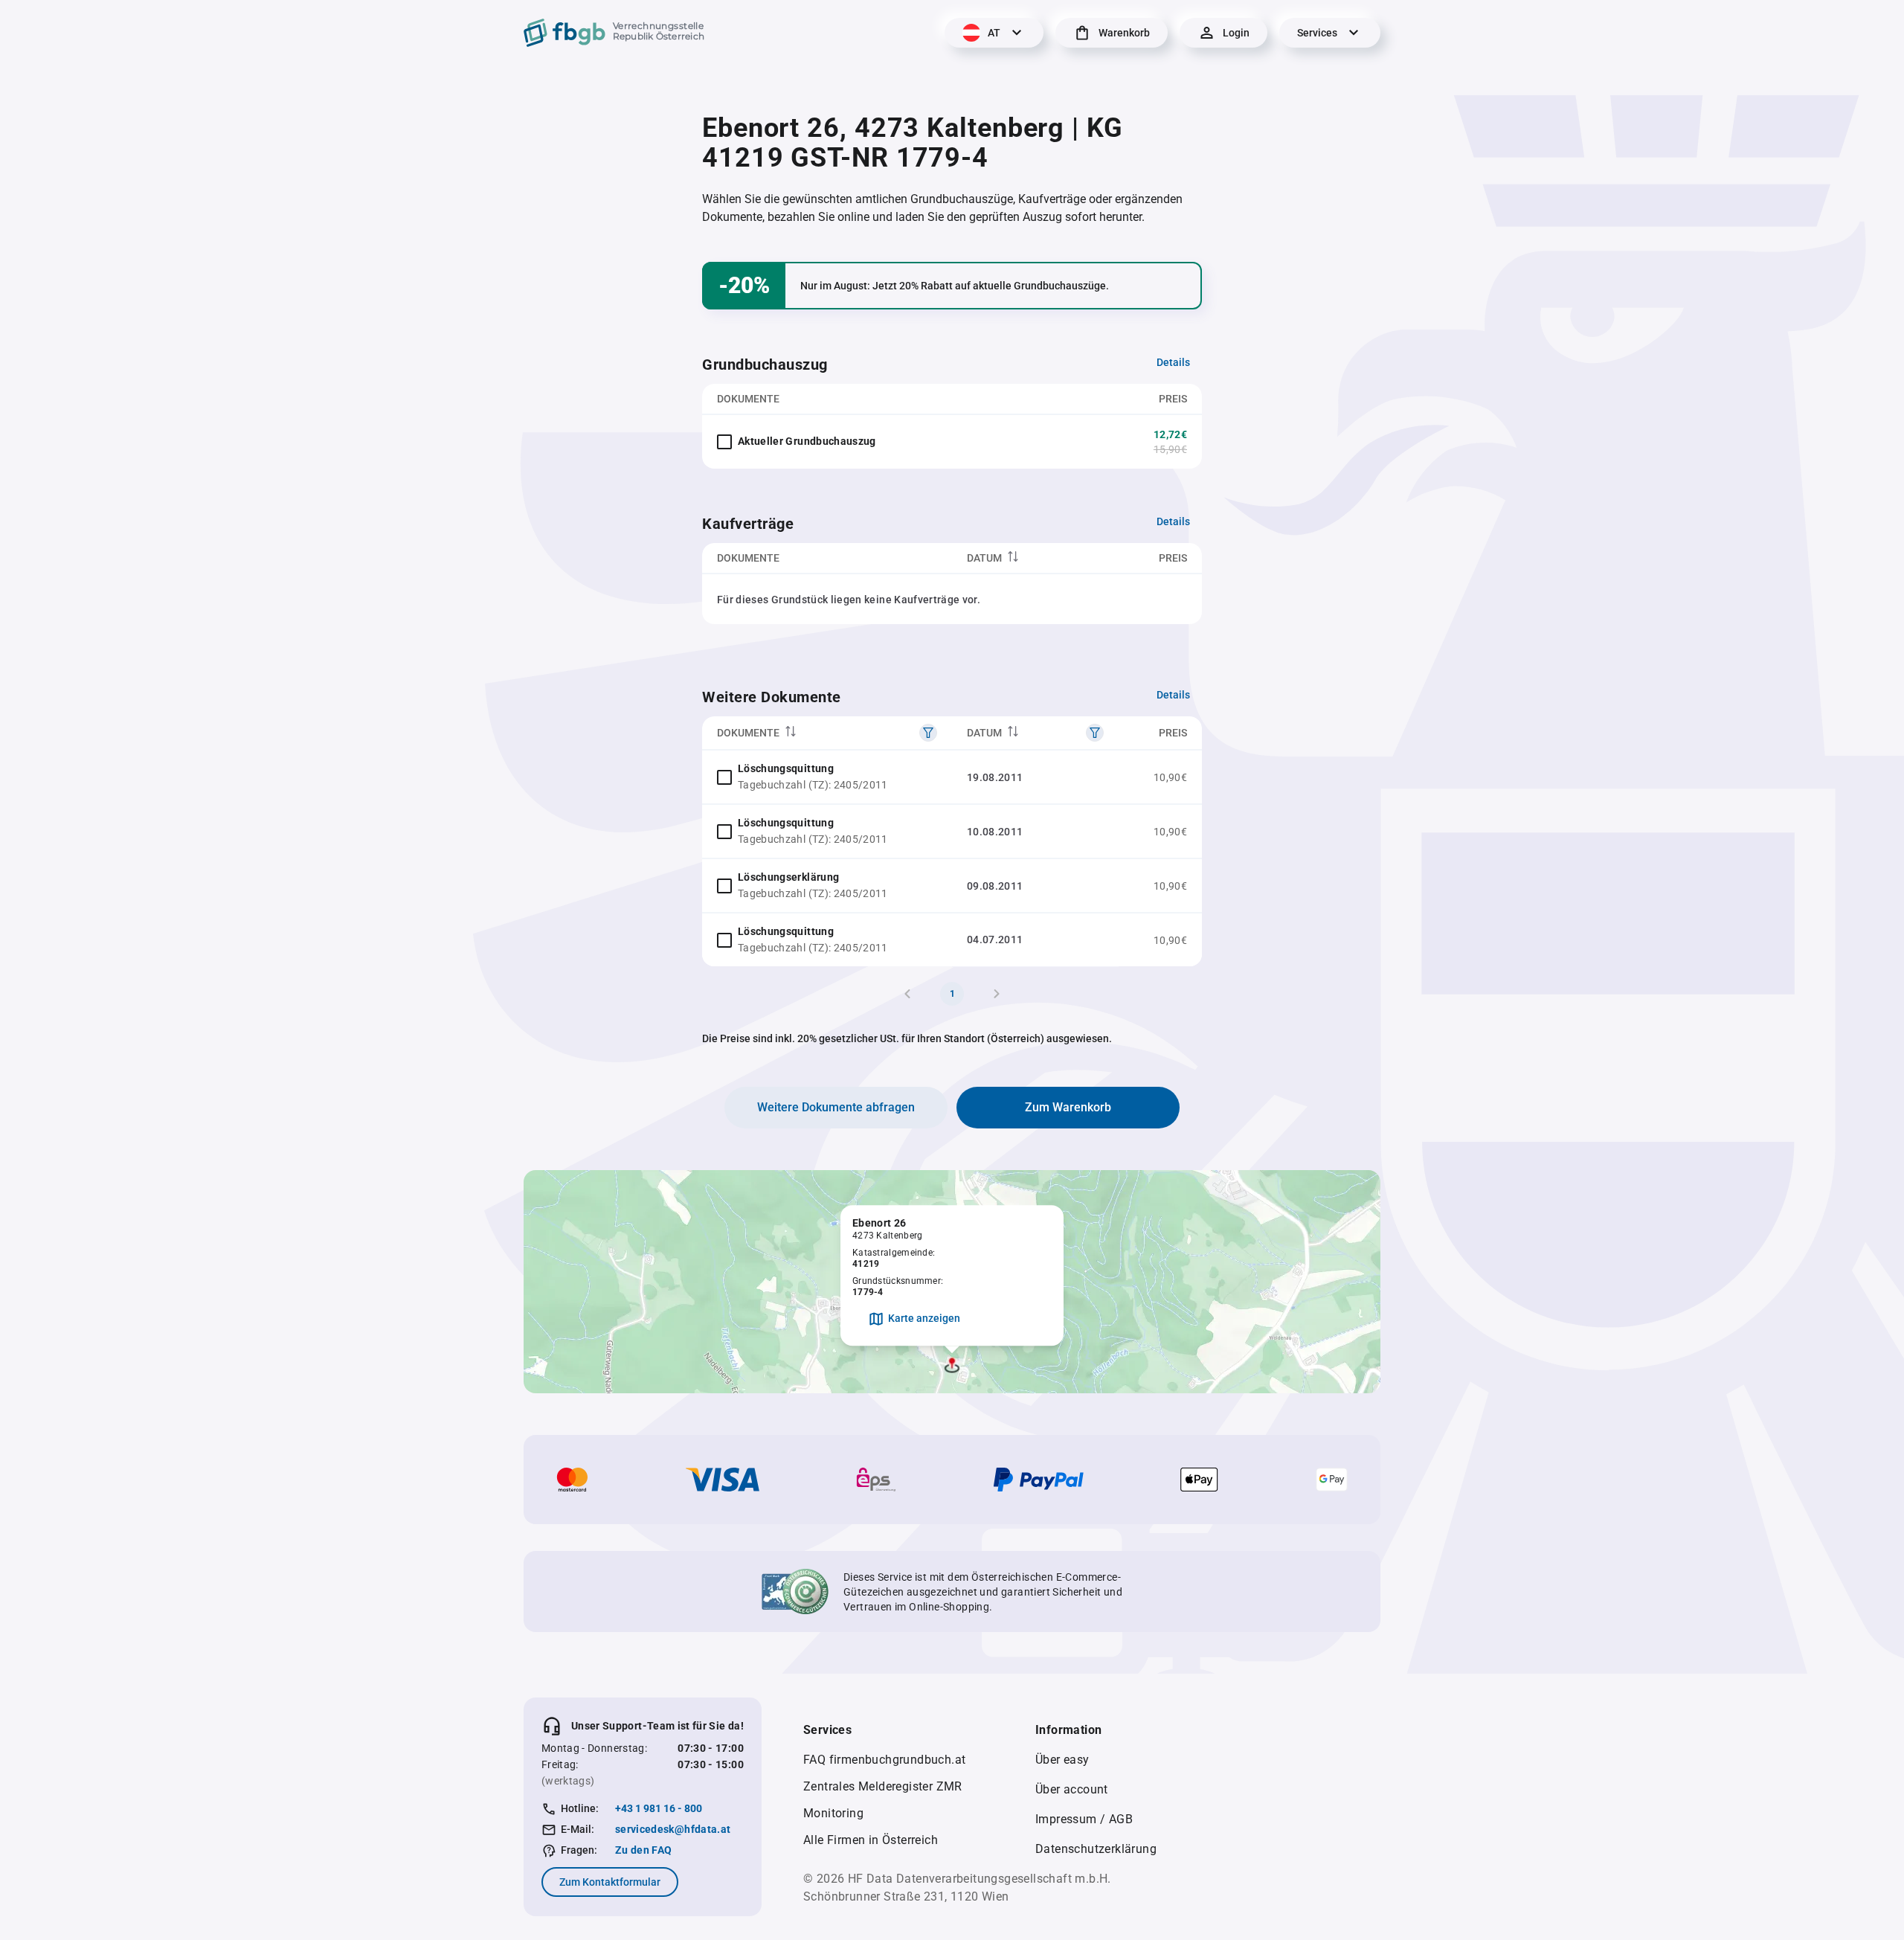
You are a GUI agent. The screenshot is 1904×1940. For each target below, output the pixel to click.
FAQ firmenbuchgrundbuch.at (884, 1760)
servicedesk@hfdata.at (673, 1829)
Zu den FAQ (644, 1850)
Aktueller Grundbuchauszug (807, 441)
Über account (1072, 1789)
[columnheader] (1035, 558)
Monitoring (833, 1813)
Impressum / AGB (1084, 1819)
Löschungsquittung (786, 768)
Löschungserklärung (788, 877)
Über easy (1062, 1760)
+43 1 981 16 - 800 (659, 1808)
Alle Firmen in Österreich (871, 1840)
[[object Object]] (928, 733)
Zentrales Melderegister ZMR (883, 1786)
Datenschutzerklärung (1096, 1849)
